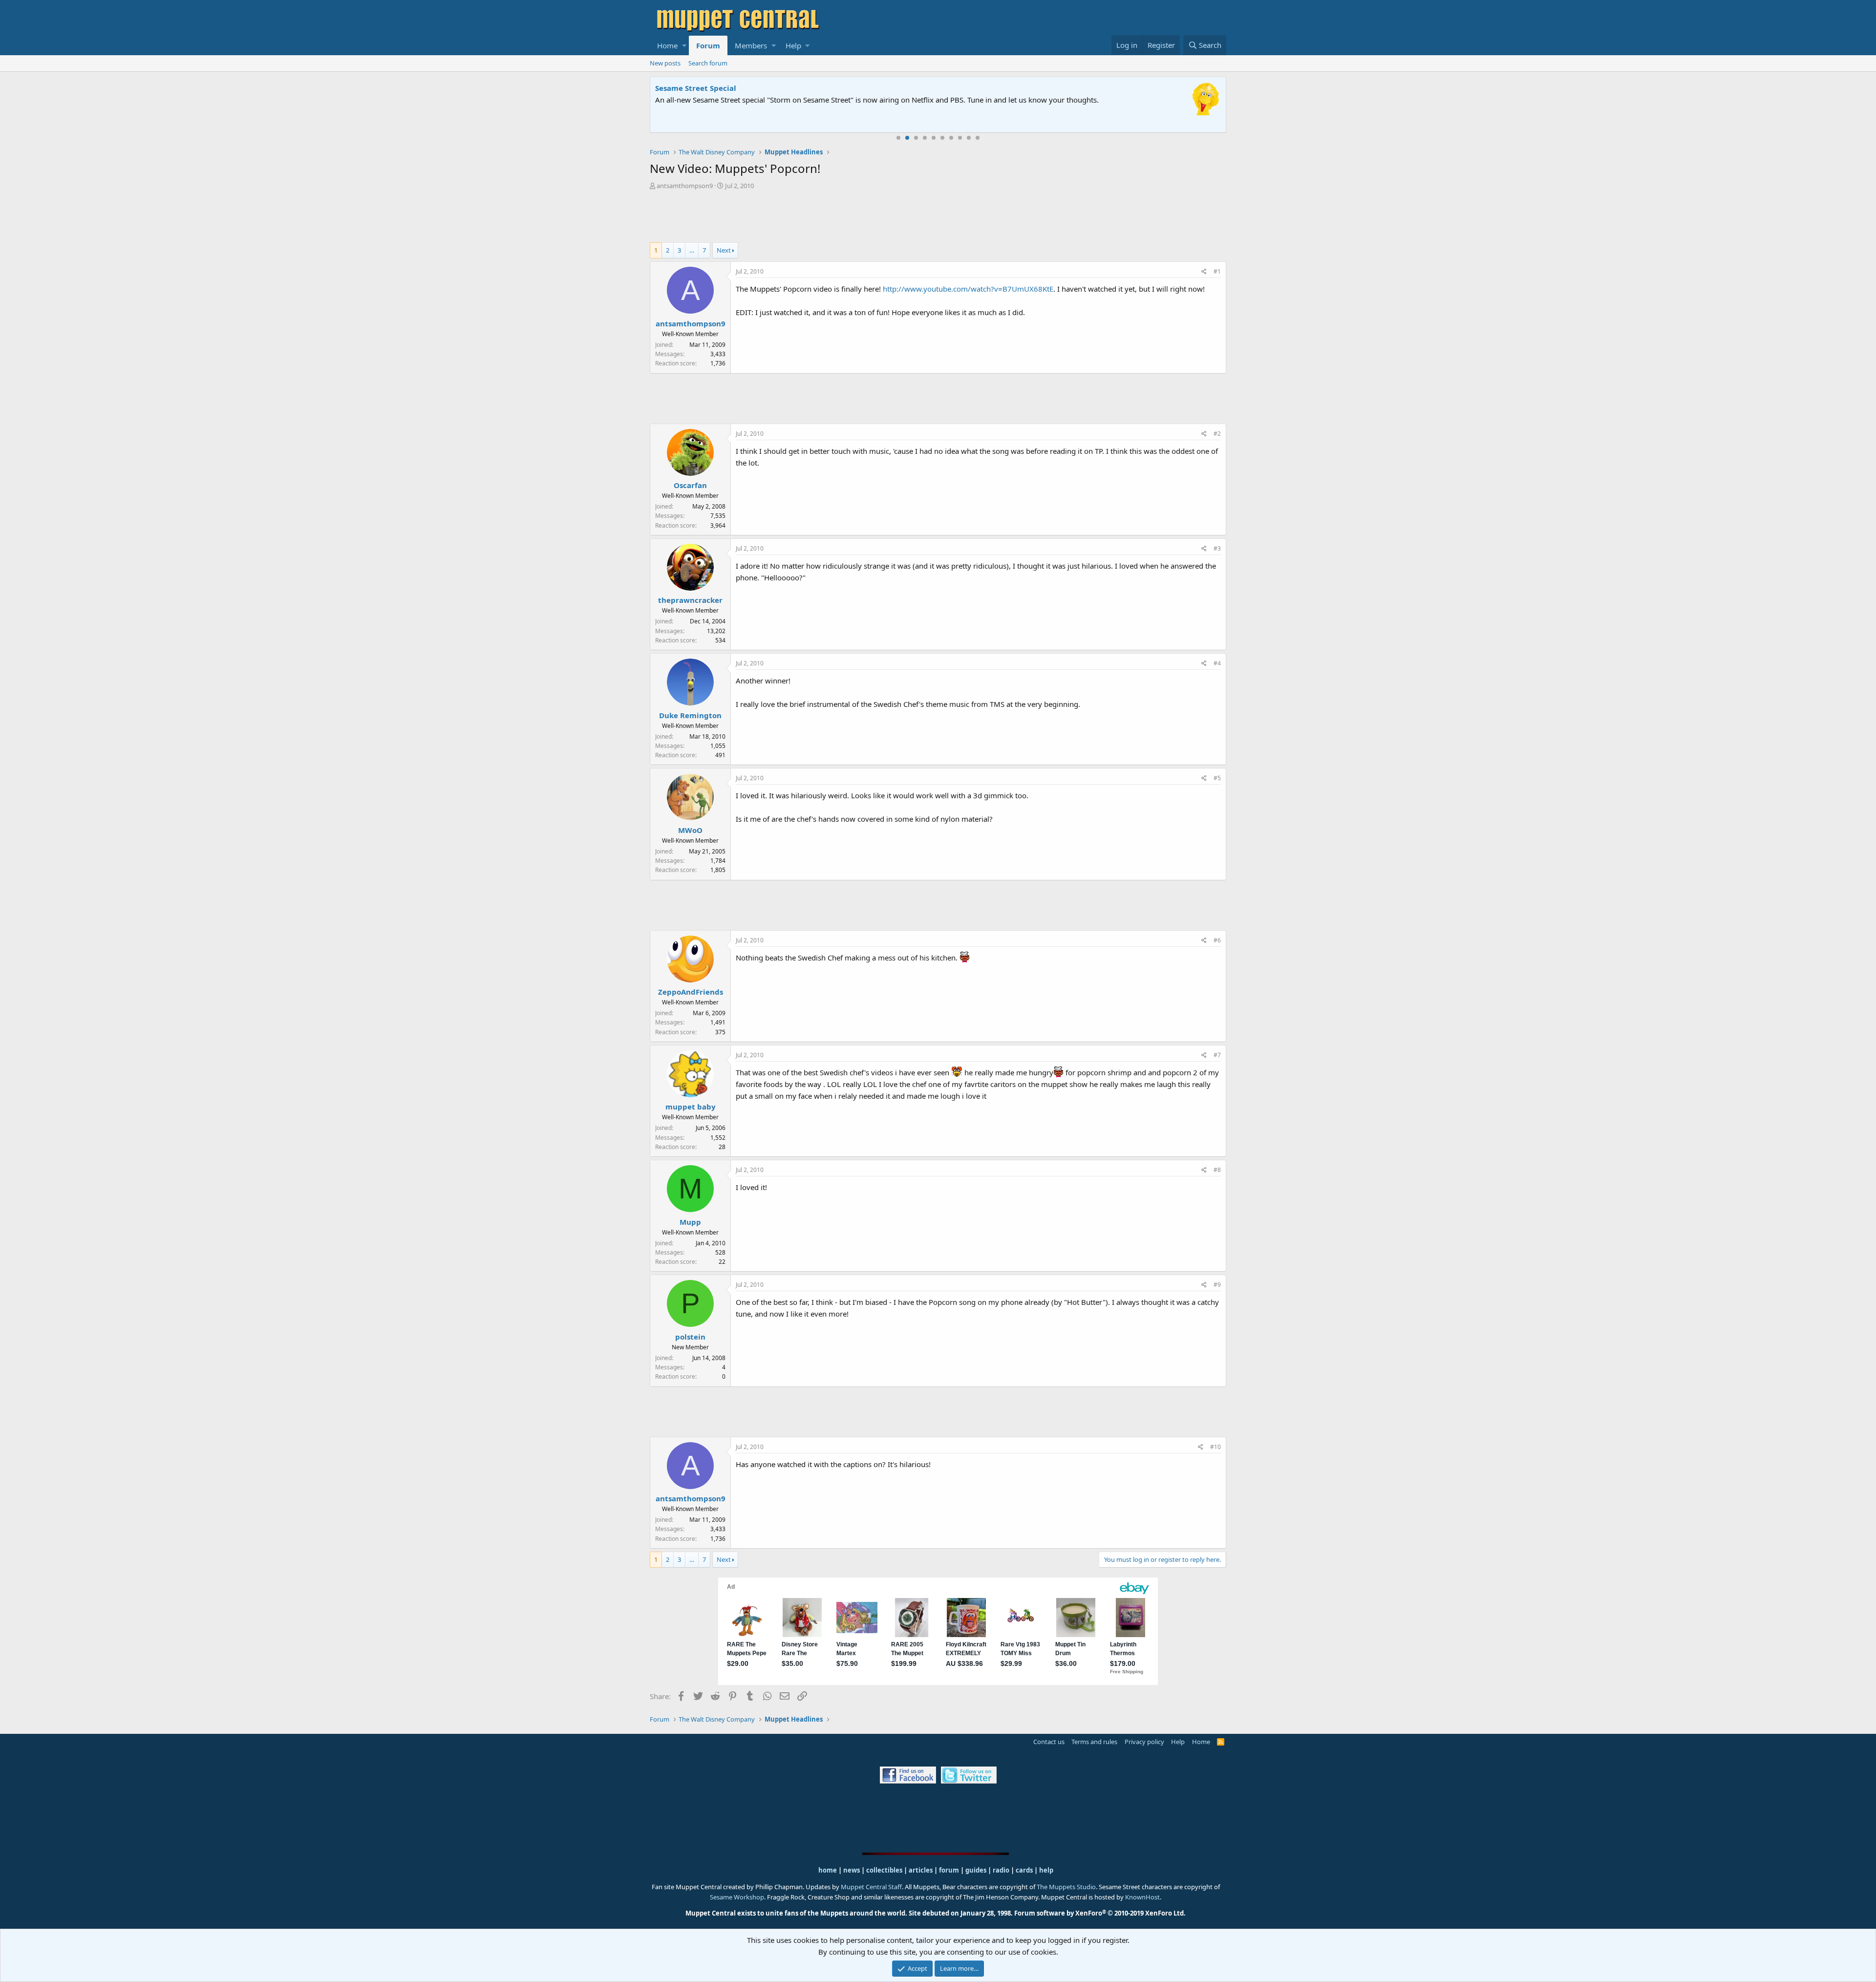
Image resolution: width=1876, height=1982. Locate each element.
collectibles (884, 1870)
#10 (1215, 1447)
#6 (1217, 940)
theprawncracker (690, 600)
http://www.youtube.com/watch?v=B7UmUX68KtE (968, 289)
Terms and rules (1094, 1742)
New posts (665, 63)
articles (921, 1870)
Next (724, 250)
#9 (1217, 1285)
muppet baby (691, 1107)
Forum (708, 45)
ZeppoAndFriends (691, 992)
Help (793, 45)
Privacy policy (1144, 1742)
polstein (690, 1337)
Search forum (708, 63)
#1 (1217, 271)
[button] (684, 45)
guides (976, 1870)
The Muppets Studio (1066, 1887)
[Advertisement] (938, 217)
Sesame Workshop (737, 1897)
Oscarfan (690, 485)
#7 (1217, 1055)
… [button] (692, 250)
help (1046, 1870)
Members (751, 45)
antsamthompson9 (685, 186)
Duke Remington (690, 715)
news (852, 1870)
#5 (1217, 778)
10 (978, 138)
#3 (1217, 548)
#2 (1217, 434)
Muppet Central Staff (871, 1887)
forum (949, 1870)
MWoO (690, 830)
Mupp (690, 1222)
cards (1024, 1870)
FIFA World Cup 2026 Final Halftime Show (731, 88)
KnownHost (1142, 1897)
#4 (1217, 663)
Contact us (1049, 1742)
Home (667, 45)
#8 (1217, 1170)
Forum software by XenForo (1100, 1913)
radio (1001, 1870)
